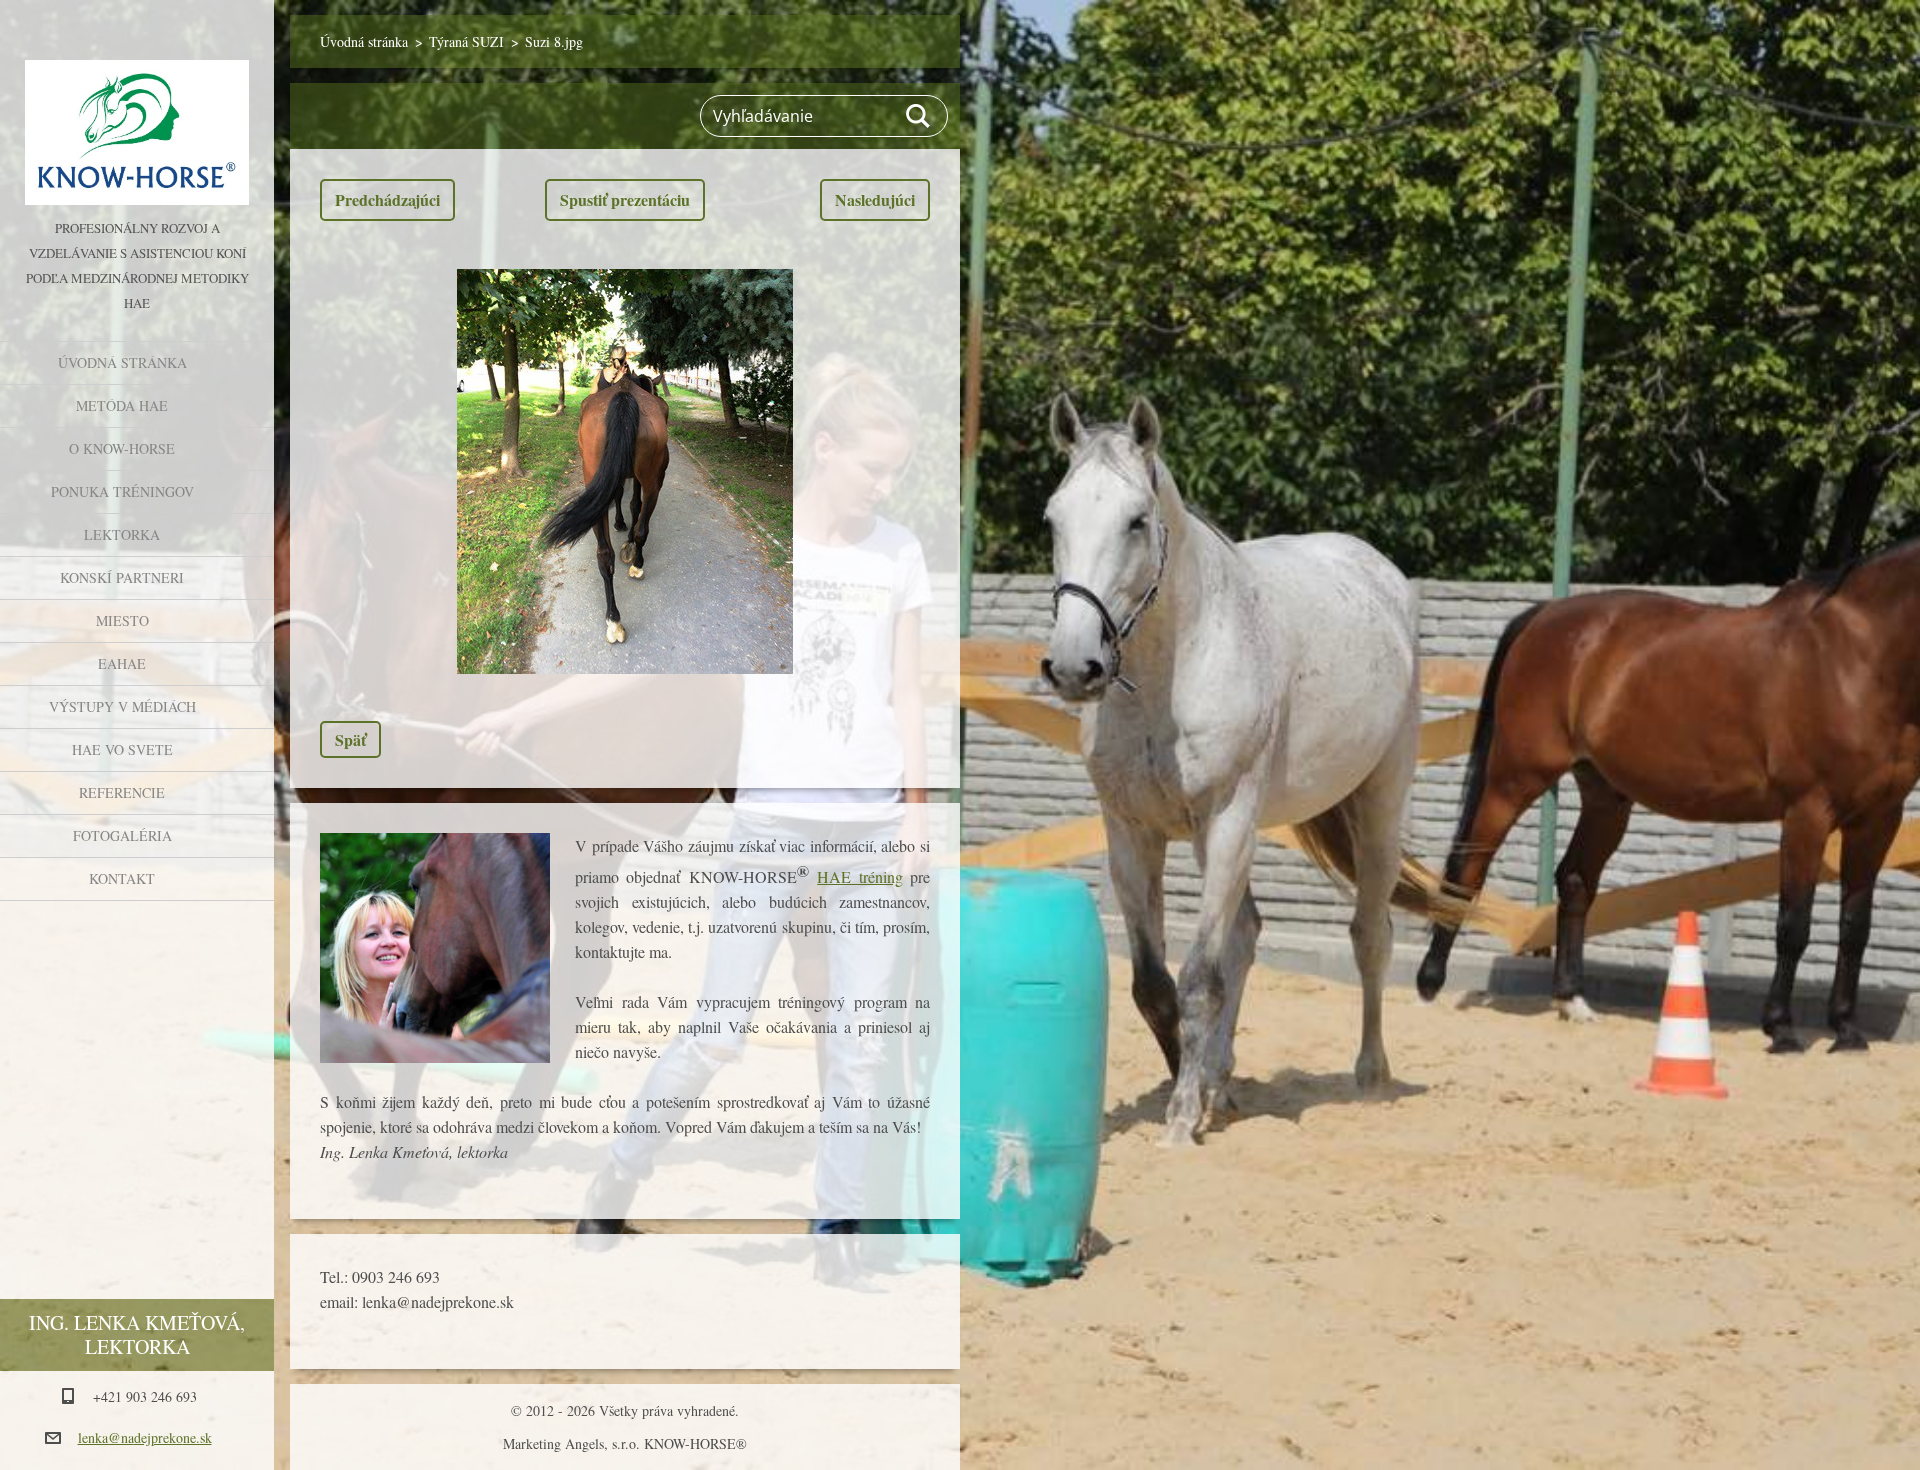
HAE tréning (859, 876)
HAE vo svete (122, 749)
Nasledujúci (875, 199)
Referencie (122, 792)
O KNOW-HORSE (122, 448)
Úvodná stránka (122, 362)
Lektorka (122, 534)
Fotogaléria (122, 835)
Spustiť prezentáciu (625, 199)
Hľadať (919, 116)
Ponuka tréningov (122, 491)
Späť (350, 739)
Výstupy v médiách (122, 706)
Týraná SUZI (466, 41)
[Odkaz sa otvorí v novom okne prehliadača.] (625, 471)
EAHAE (122, 663)
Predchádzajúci (387, 199)
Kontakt (122, 878)
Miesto (122, 620)
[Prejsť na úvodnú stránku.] (137, 108)
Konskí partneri (122, 577)
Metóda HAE (122, 405)
